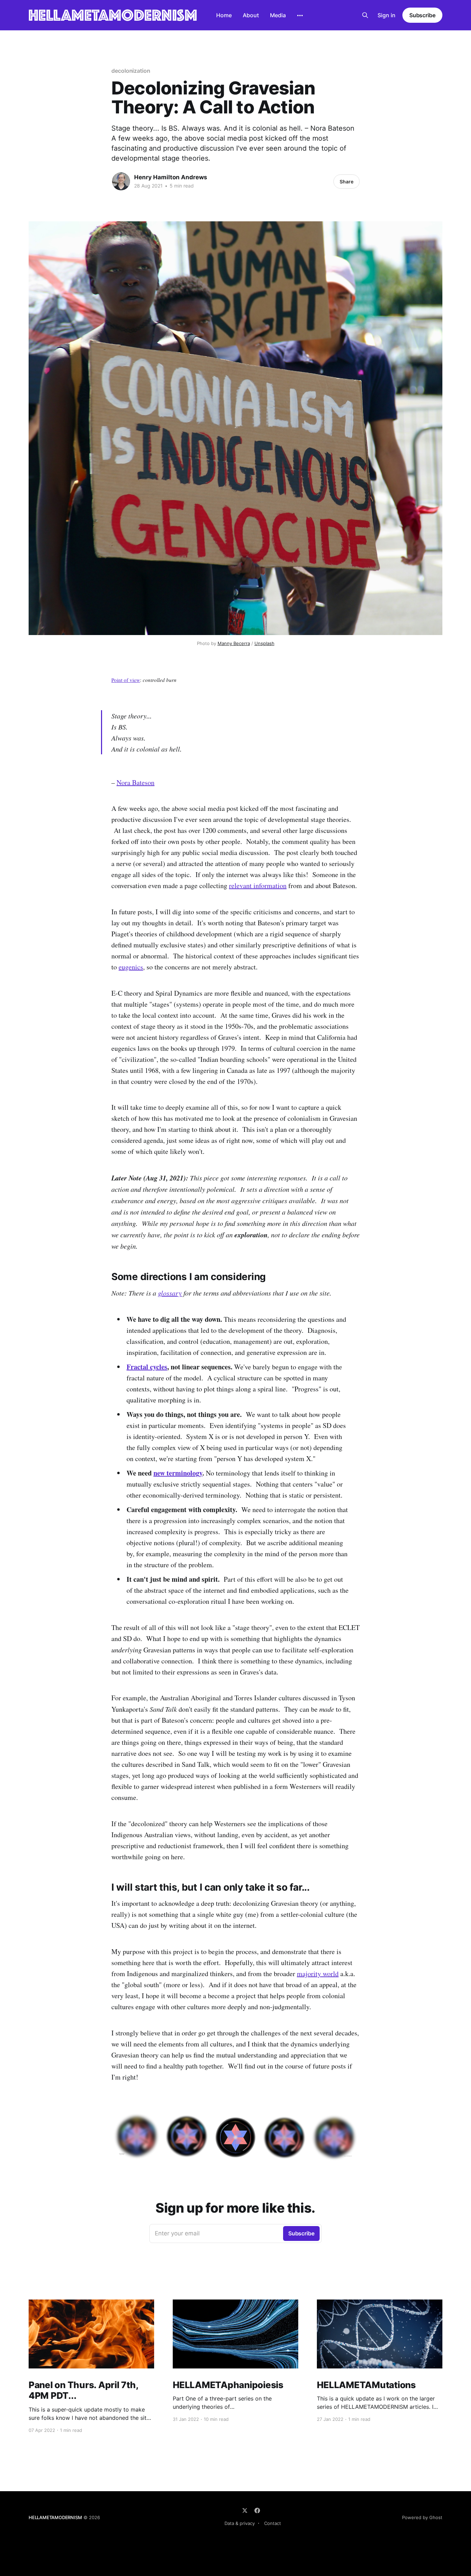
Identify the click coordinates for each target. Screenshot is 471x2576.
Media (278, 15)
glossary (170, 1293)
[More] (300, 16)
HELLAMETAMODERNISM (55, 2517)
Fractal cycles (147, 1367)
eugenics (131, 967)
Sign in (387, 15)
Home (224, 15)
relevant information (258, 885)
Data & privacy (240, 2523)
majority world (318, 1974)
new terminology (178, 1473)
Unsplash (264, 643)
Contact (273, 2523)
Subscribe (422, 15)
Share (347, 182)
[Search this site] (365, 15)
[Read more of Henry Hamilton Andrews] (121, 181)
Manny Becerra (234, 643)
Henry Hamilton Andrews (171, 177)
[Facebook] (257, 2510)
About (251, 15)
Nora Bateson (136, 782)
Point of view (126, 680)
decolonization (131, 71)
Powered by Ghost (422, 2517)
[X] (245, 2510)
